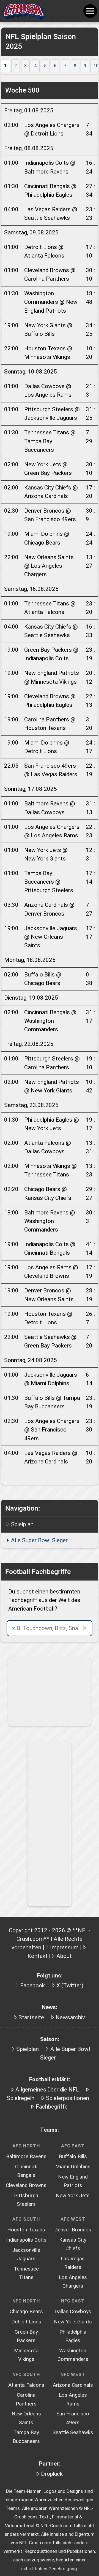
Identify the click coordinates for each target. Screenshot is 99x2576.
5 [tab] (45, 66)
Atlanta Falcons (26, 2385)
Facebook (32, 1985)
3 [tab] (25, 66)
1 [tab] (5, 66)
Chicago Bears (26, 2312)
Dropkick (52, 2474)
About (64, 1956)
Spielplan (22, 1524)
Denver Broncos (73, 2230)
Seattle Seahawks (73, 2432)
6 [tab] (55, 66)
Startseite (31, 2017)
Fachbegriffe (52, 2107)
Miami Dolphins (73, 2167)
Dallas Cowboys (73, 2312)
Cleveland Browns (26, 2185)
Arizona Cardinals (73, 2385)
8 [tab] (75, 66)
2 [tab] (16, 66)
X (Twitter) (70, 1985)
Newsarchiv (70, 2017)
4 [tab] (35, 66)
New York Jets (73, 2196)
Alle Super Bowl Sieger (39, 1540)
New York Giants (73, 2322)
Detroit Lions (26, 2322)
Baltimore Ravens (26, 2156)
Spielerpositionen (68, 2098)
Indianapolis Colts (26, 2240)
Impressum (64, 1947)
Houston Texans (26, 2230)
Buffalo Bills (73, 2156)
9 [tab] (85, 66)
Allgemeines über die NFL (47, 2090)
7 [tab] (65, 66)
